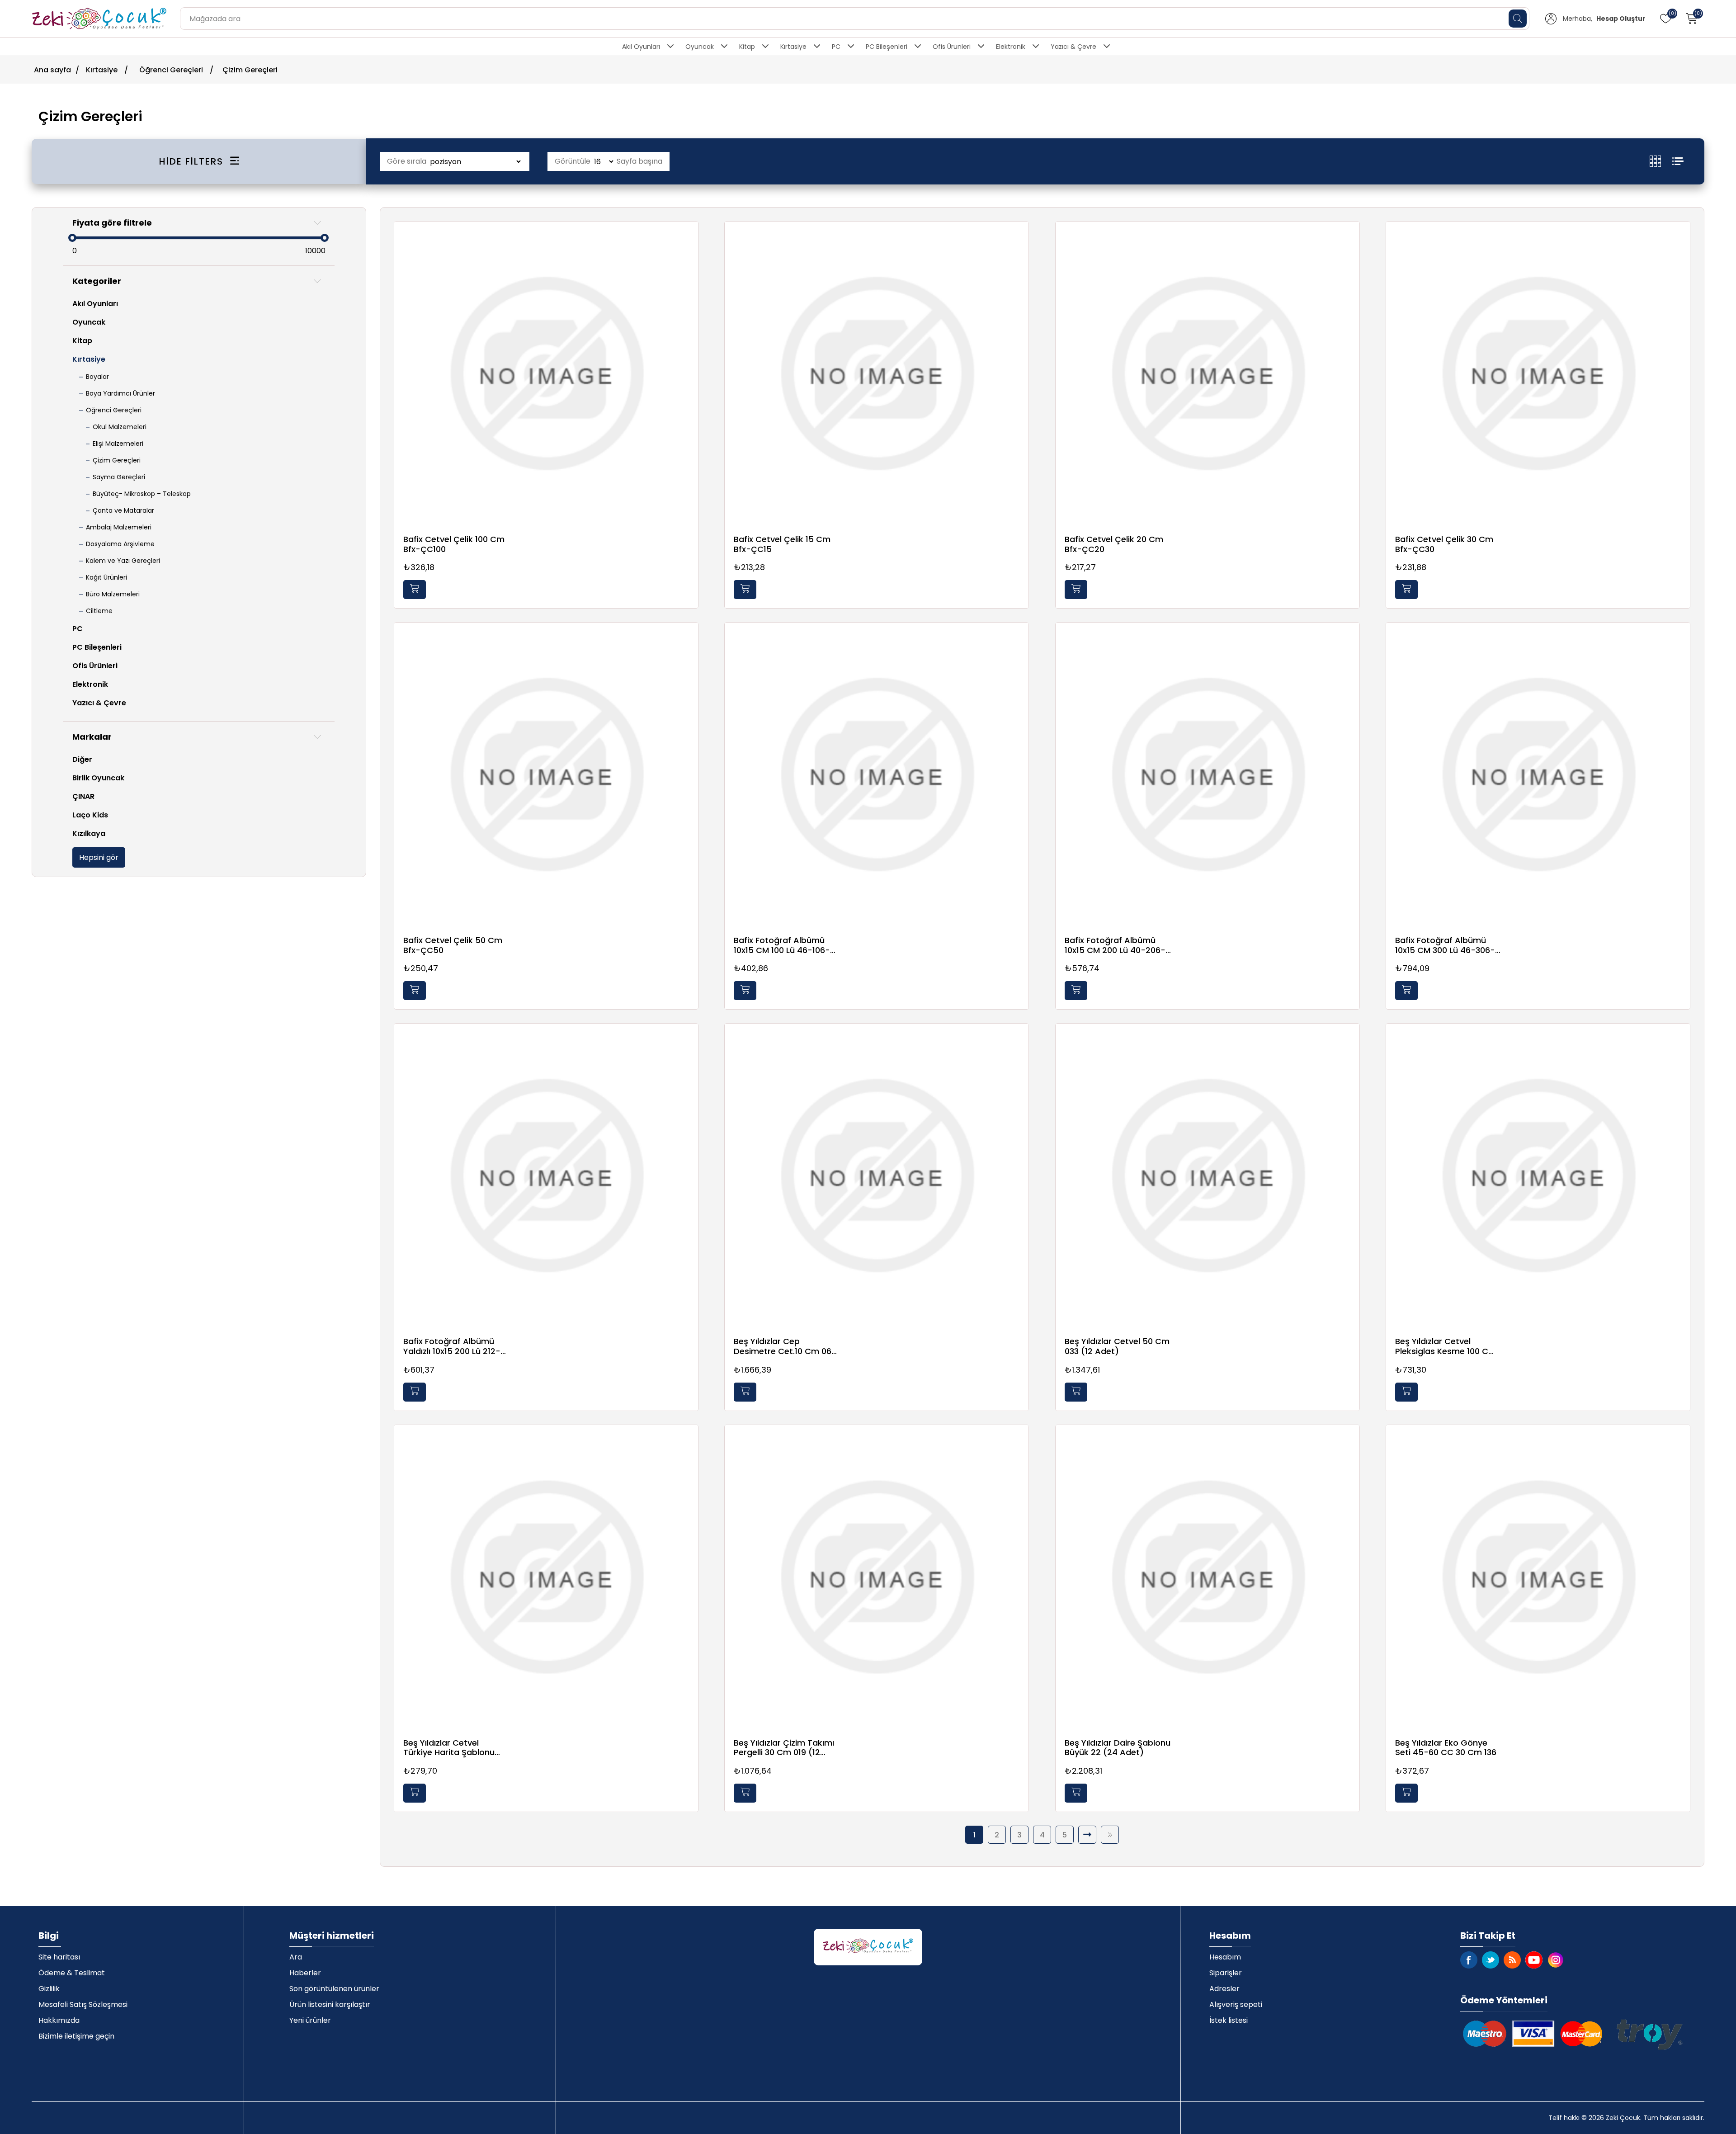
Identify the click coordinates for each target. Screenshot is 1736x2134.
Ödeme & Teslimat (72, 1973)
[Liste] (1678, 161)
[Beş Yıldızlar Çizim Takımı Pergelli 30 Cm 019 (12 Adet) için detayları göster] (877, 1577)
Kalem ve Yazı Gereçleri (123, 561)
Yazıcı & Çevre (1073, 47)
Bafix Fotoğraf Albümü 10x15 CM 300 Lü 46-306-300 (1445, 945)
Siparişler (1226, 1973)
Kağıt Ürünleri (106, 577)
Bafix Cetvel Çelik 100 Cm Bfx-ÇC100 (454, 544)
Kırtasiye (793, 47)
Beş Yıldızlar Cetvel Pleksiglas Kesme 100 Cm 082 (1446, 1346)
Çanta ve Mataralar (123, 510)
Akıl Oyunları (641, 47)
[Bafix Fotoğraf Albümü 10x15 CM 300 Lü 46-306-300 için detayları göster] (1538, 774)
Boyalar (97, 377)
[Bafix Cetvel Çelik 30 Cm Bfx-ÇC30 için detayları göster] (1538, 373)
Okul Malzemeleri (120, 427)
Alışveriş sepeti (1236, 2004)
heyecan (1491, 1960)
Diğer (82, 759)
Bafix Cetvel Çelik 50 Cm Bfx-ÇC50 (453, 945)
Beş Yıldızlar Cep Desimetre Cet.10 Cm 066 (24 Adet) (785, 1346)
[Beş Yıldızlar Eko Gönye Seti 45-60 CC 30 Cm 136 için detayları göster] (1538, 1577)
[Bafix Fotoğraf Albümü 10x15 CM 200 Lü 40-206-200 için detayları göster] (1208, 774)
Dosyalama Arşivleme (120, 544)
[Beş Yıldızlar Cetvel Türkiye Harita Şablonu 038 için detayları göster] (546, 1577)
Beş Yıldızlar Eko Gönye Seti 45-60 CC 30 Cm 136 (1446, 1748)
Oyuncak (700, 47)
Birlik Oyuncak (98, 778)
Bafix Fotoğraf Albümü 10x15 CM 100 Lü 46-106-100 (782, 945)
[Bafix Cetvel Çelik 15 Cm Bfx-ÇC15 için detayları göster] (877, 373)
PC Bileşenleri (887, 47)
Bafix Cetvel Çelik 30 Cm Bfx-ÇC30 (1444, 544)
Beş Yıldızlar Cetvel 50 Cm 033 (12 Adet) (1117, 1346)
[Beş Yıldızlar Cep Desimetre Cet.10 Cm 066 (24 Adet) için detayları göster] (877, 1176)
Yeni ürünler (310, 2020)
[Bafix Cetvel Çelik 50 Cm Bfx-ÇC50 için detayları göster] (546, 774)
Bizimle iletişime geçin (76, 2036)
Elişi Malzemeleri (118, 444)
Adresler (1224, 1989)
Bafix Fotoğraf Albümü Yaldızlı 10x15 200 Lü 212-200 (452, 1346)
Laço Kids (90, 815)
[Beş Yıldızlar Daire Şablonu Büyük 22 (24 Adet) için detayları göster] (1208, 1577)
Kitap (747, 47)
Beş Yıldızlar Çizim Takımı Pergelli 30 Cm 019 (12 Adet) (784, 1748)
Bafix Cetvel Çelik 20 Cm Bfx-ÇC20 (1114, 544)
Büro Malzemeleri (113, 594)
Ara (296, 1957)
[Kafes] (1661, 161)
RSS (1512, 1960)
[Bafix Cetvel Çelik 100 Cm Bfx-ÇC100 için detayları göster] (546, 373)
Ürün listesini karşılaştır (330, 2004)
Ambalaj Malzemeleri (119, 527)
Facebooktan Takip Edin (1469, 1960)
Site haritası (59, 1957)
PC (836, 47)
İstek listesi (1229, 2020)
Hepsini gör (99, 857)
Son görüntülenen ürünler (334, 1989)
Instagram (1556, 1960)
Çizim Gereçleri (117, 460)
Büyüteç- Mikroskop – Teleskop (142, 494)
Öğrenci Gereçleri (114, 410)
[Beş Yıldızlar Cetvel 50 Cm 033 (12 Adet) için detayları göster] (1208, 1176)
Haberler (305, 1973)
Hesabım (1225, 1957)
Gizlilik (49, 1989)
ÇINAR (83, 796)
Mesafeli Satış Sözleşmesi (83, 2004)
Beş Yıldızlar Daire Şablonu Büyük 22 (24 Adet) (1118, 1748)
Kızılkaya (89, 833)
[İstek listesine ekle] (689, 239)
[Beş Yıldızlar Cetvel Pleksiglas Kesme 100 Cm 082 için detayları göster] (1538, 1176)
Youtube (1534, 1960)
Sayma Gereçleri (119, 477)
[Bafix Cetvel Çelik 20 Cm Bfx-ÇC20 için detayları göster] (1208, 373)
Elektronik (1011, 47)
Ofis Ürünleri (952, 47)
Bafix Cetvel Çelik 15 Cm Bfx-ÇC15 (782, 544)
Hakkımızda (59, 2020)
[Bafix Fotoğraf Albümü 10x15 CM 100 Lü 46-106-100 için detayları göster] (877, 774)
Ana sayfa (52, 70)
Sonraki (1087, 1835)
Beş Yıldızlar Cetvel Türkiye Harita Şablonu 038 (449, 1748)
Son (1110, 1835)
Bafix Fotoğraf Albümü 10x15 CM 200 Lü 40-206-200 (1115, 945)
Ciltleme (99, 611)
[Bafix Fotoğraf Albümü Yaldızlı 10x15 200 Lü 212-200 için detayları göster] (546, 1176)
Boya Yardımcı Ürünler (120, 393)
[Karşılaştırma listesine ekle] (689, 257)
